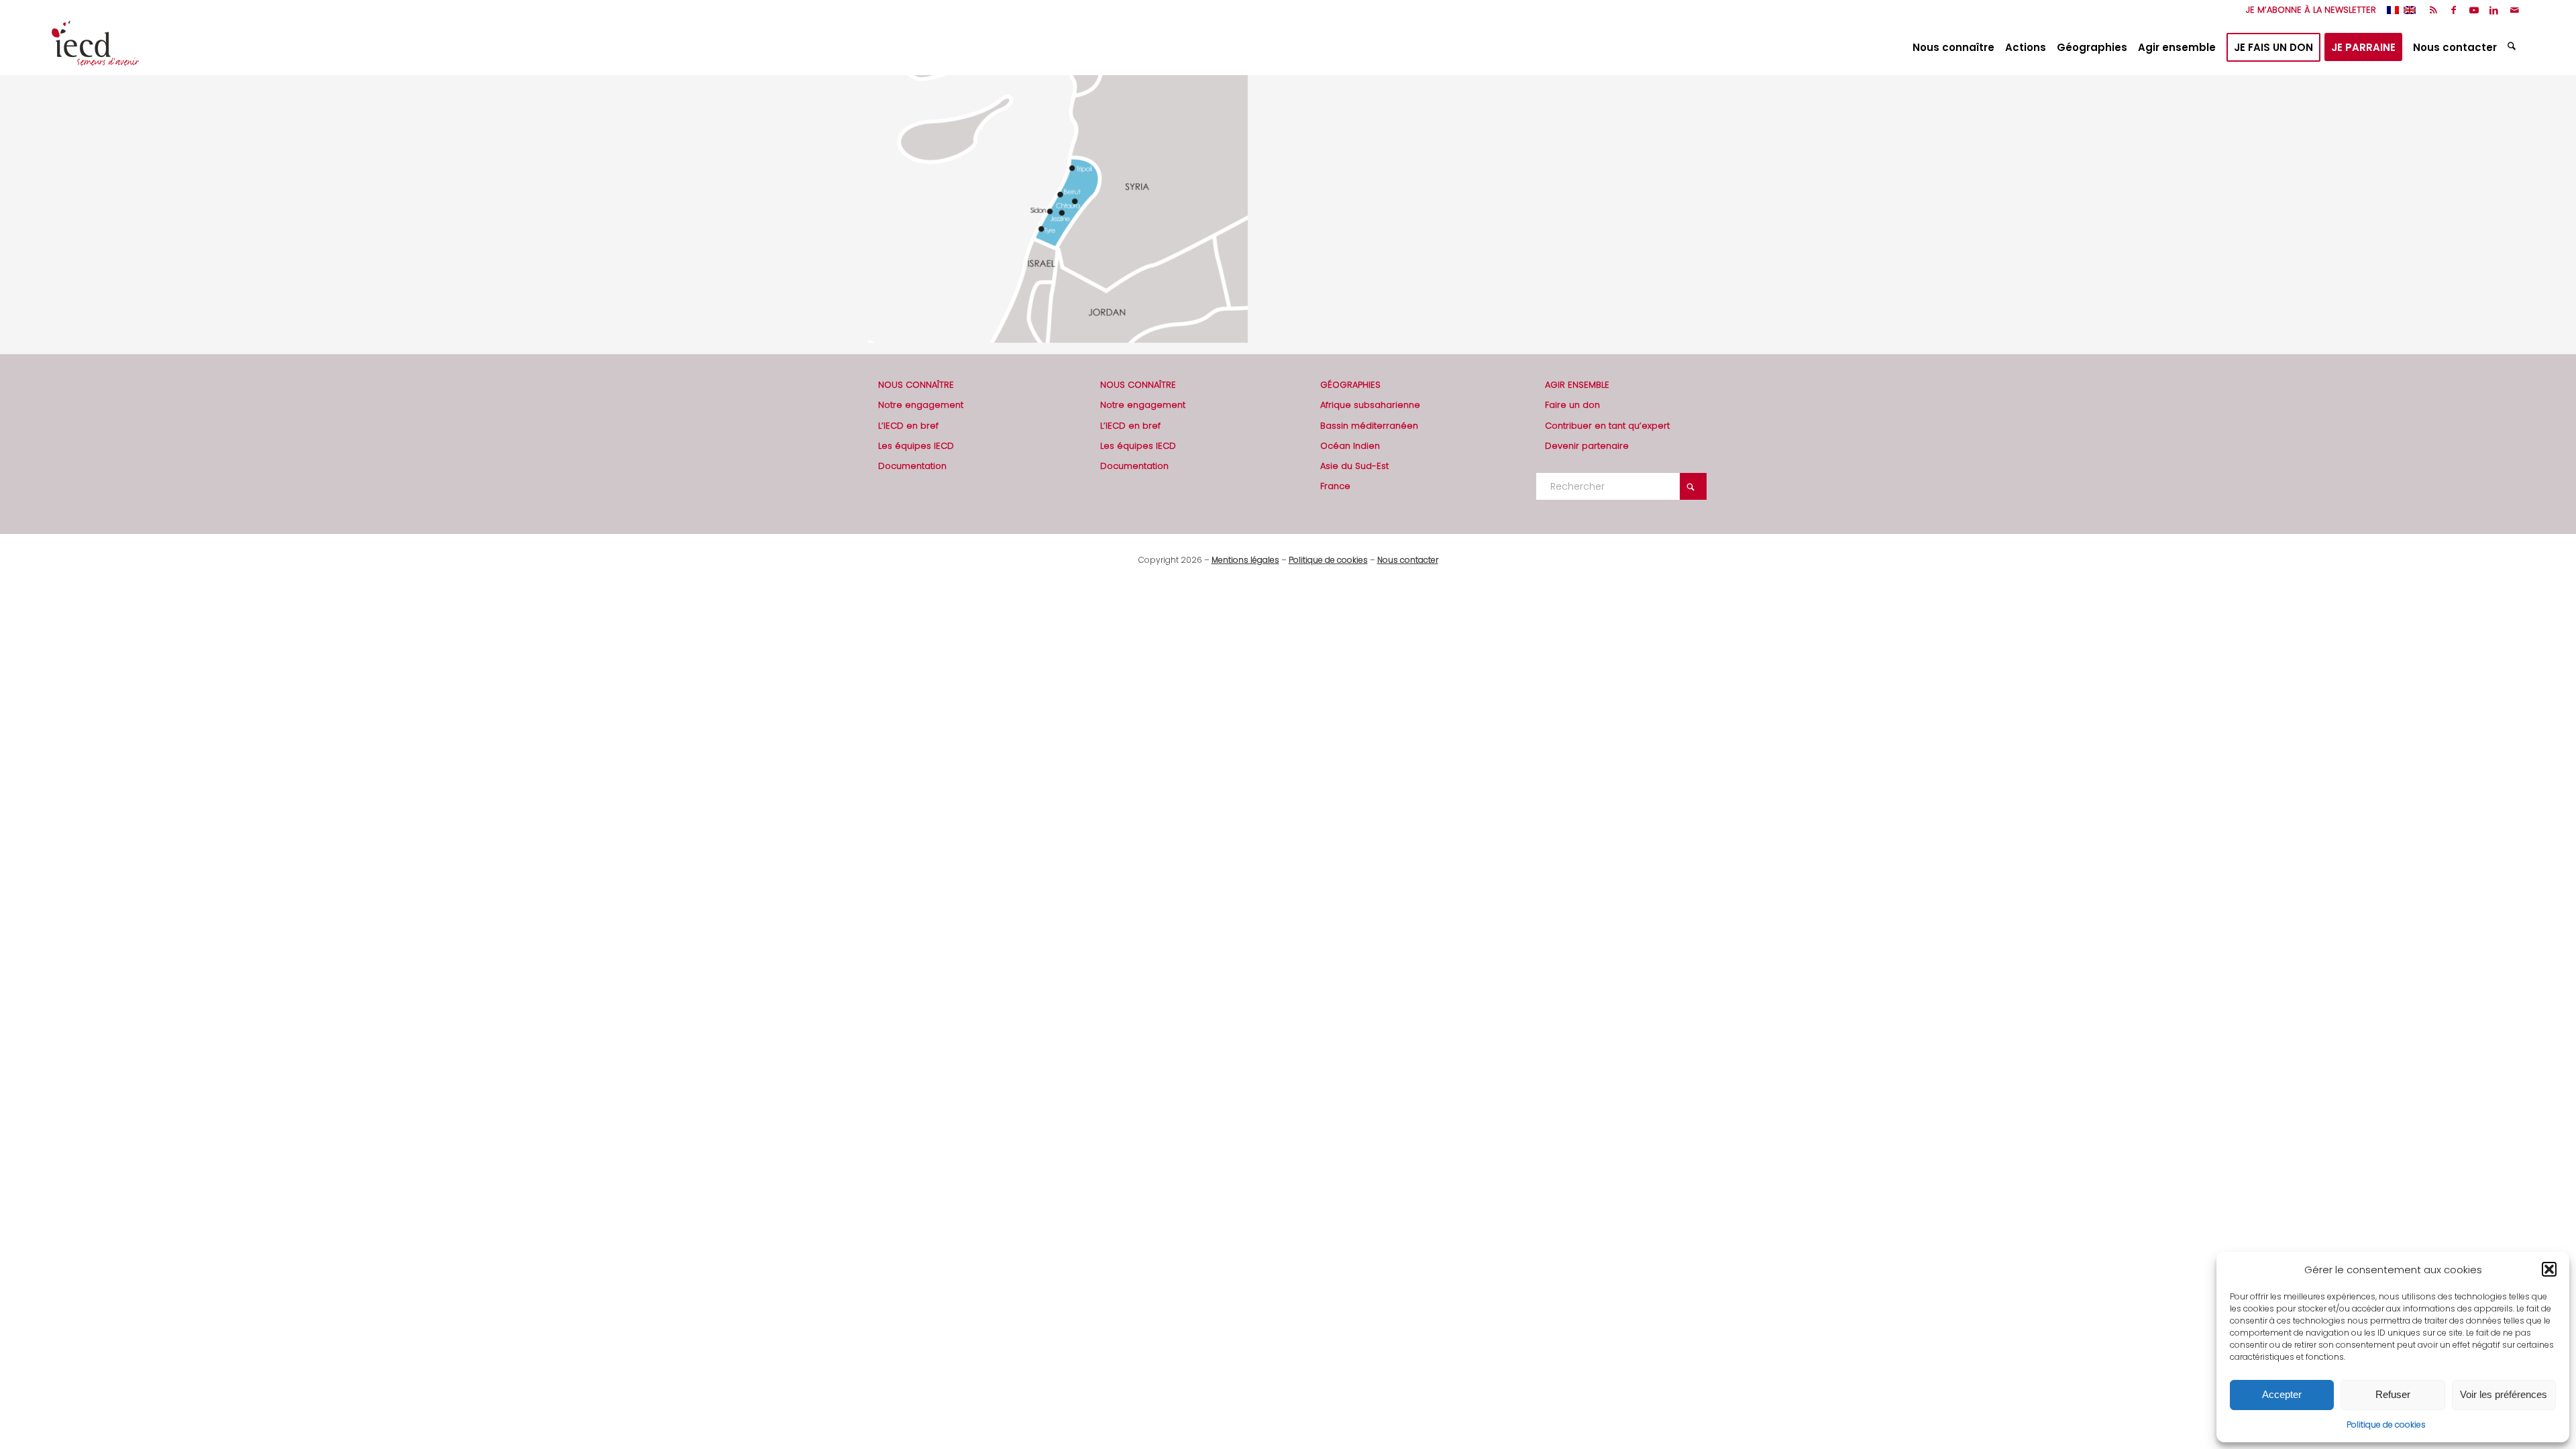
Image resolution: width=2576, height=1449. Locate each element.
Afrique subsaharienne (1370, 405)
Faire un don (1572, 405)
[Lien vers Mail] (2514, 10)
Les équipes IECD (916, 446)
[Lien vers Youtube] (2474, 10)
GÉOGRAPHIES (1350, 385)
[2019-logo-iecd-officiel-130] (95, 48)
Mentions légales (1245, 560)
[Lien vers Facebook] (2454, 10)
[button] (2549, 1269)
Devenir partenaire (1587, 446)
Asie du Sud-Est (1354, 466)
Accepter (2282, 1394)
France (1335, 486)
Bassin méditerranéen (1369, 426)
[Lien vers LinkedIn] (2494, 10)
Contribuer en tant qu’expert (1607, 426)
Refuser (2393, 1394)
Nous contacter (1408, 560)
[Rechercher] (2513, 48)
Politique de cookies (2386, 1425)
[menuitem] (2308, 10)
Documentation (912, 466)
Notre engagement (921, 405)
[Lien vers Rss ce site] (2433, 10)
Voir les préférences (2504, 1394)
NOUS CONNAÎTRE (916, 385)
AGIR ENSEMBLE (1577, 385)
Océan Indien (1350, 446)
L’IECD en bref (908, 426)
